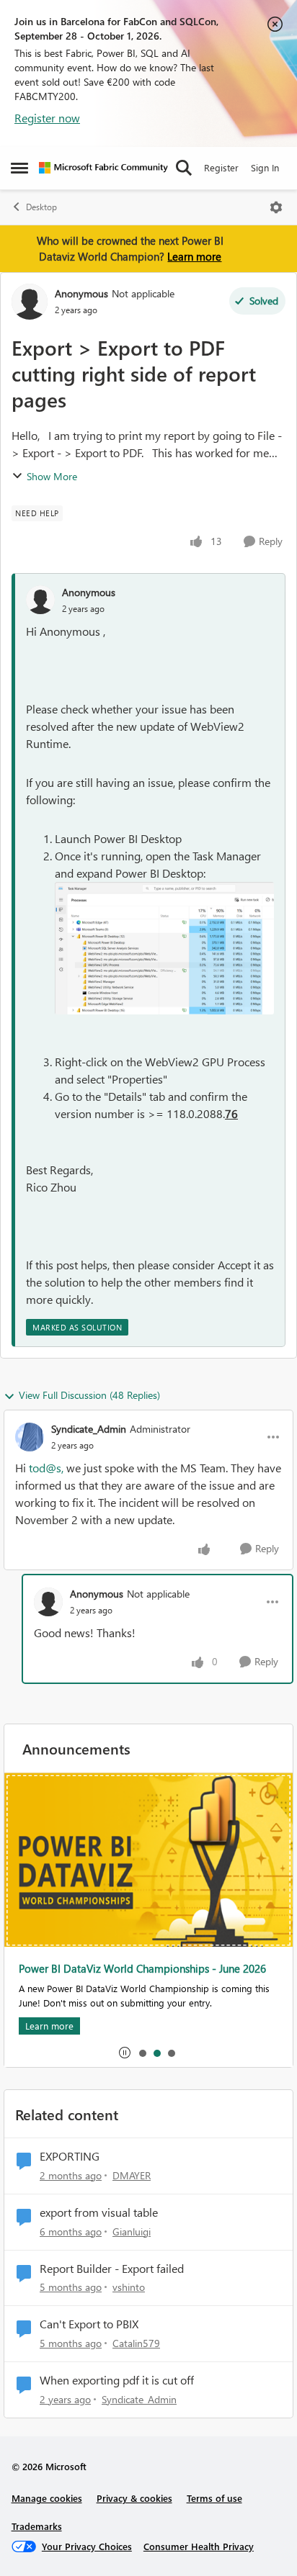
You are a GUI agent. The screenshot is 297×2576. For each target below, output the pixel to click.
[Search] (184, 168)
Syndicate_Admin (89, 1429)
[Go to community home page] (103, 168)
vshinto (129, 2287)
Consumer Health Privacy (199, 2546)
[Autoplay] (125, 2053)
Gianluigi (132, 2232)
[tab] (142, 2053)
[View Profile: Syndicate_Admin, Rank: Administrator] (30, 1437)
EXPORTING (70, 2156)
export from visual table (99, 2212)
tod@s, (46, 1468)
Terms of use (214, 2498)
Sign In (265, 167)
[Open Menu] (276, 207)
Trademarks (37, 2526)
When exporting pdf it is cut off (117, 2380)
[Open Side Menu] (19, 168)
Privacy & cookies (134, 2498)
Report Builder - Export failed (112, 2269)
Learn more (194, 256)
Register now (47, 118)
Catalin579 (136, 2343)
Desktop (41, 207)
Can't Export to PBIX (89, 2324)
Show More (52, 476)
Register (221, 167)
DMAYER (132, 2175)
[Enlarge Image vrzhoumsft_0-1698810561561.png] (164, 949)
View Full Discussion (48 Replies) (89, 1395)
